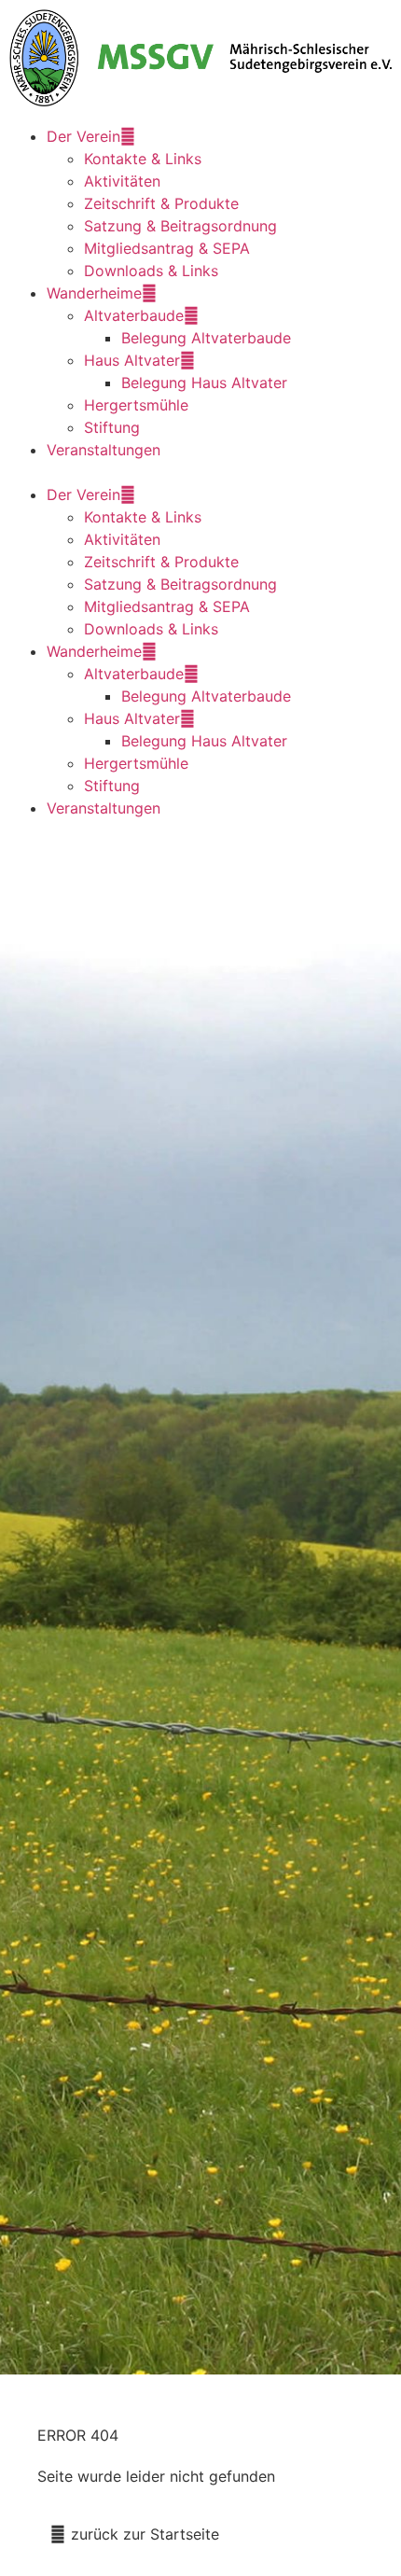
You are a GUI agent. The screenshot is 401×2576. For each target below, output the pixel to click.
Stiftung (112, 427)
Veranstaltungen (104, 450)
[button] (200, 472)
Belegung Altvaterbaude (206, 338)
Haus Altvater (132, 360)
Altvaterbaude (134, 315)
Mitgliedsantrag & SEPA (167, 248)
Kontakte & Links (143, 159)
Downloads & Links (151, 271)
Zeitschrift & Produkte (161, 203)
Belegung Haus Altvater (204, 383)
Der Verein (83, 136)
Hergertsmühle (136, 405)
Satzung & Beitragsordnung (180, 226)
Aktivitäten (122, 181)
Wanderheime (94, 293)
